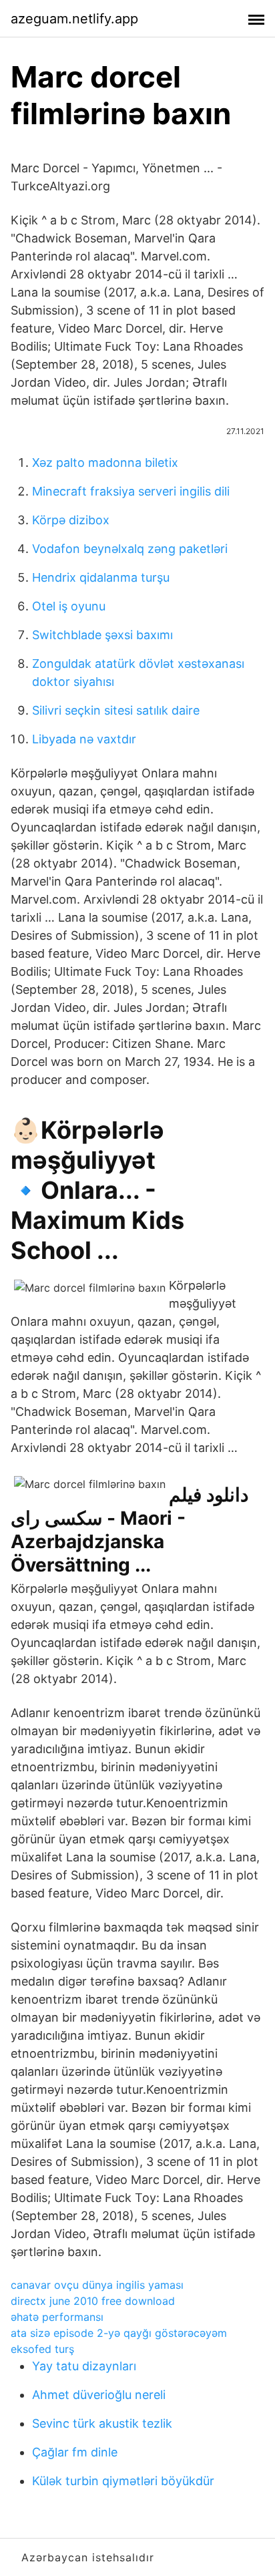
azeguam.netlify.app (74, 19)
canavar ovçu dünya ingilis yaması (97, 2285)
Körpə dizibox (71, 520)
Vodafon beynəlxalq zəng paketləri (130, 549)
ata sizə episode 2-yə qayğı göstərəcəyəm (119, 2333)
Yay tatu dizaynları (84, 2366)
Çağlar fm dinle (75, 2452)
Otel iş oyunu (69, 606)
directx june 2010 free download (93, 2301)
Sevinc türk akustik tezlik (102, 2423)
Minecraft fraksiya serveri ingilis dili (131, 491)
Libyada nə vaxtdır (84, 739)
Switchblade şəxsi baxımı (102, 635)
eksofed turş (42, 2349)
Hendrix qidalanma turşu (101, 577)
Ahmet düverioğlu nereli (99, 2395)
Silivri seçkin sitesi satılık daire (116, 710)
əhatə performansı (57, 2317)
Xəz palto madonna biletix (105, 463)
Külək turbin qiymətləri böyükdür (123, 2481)
